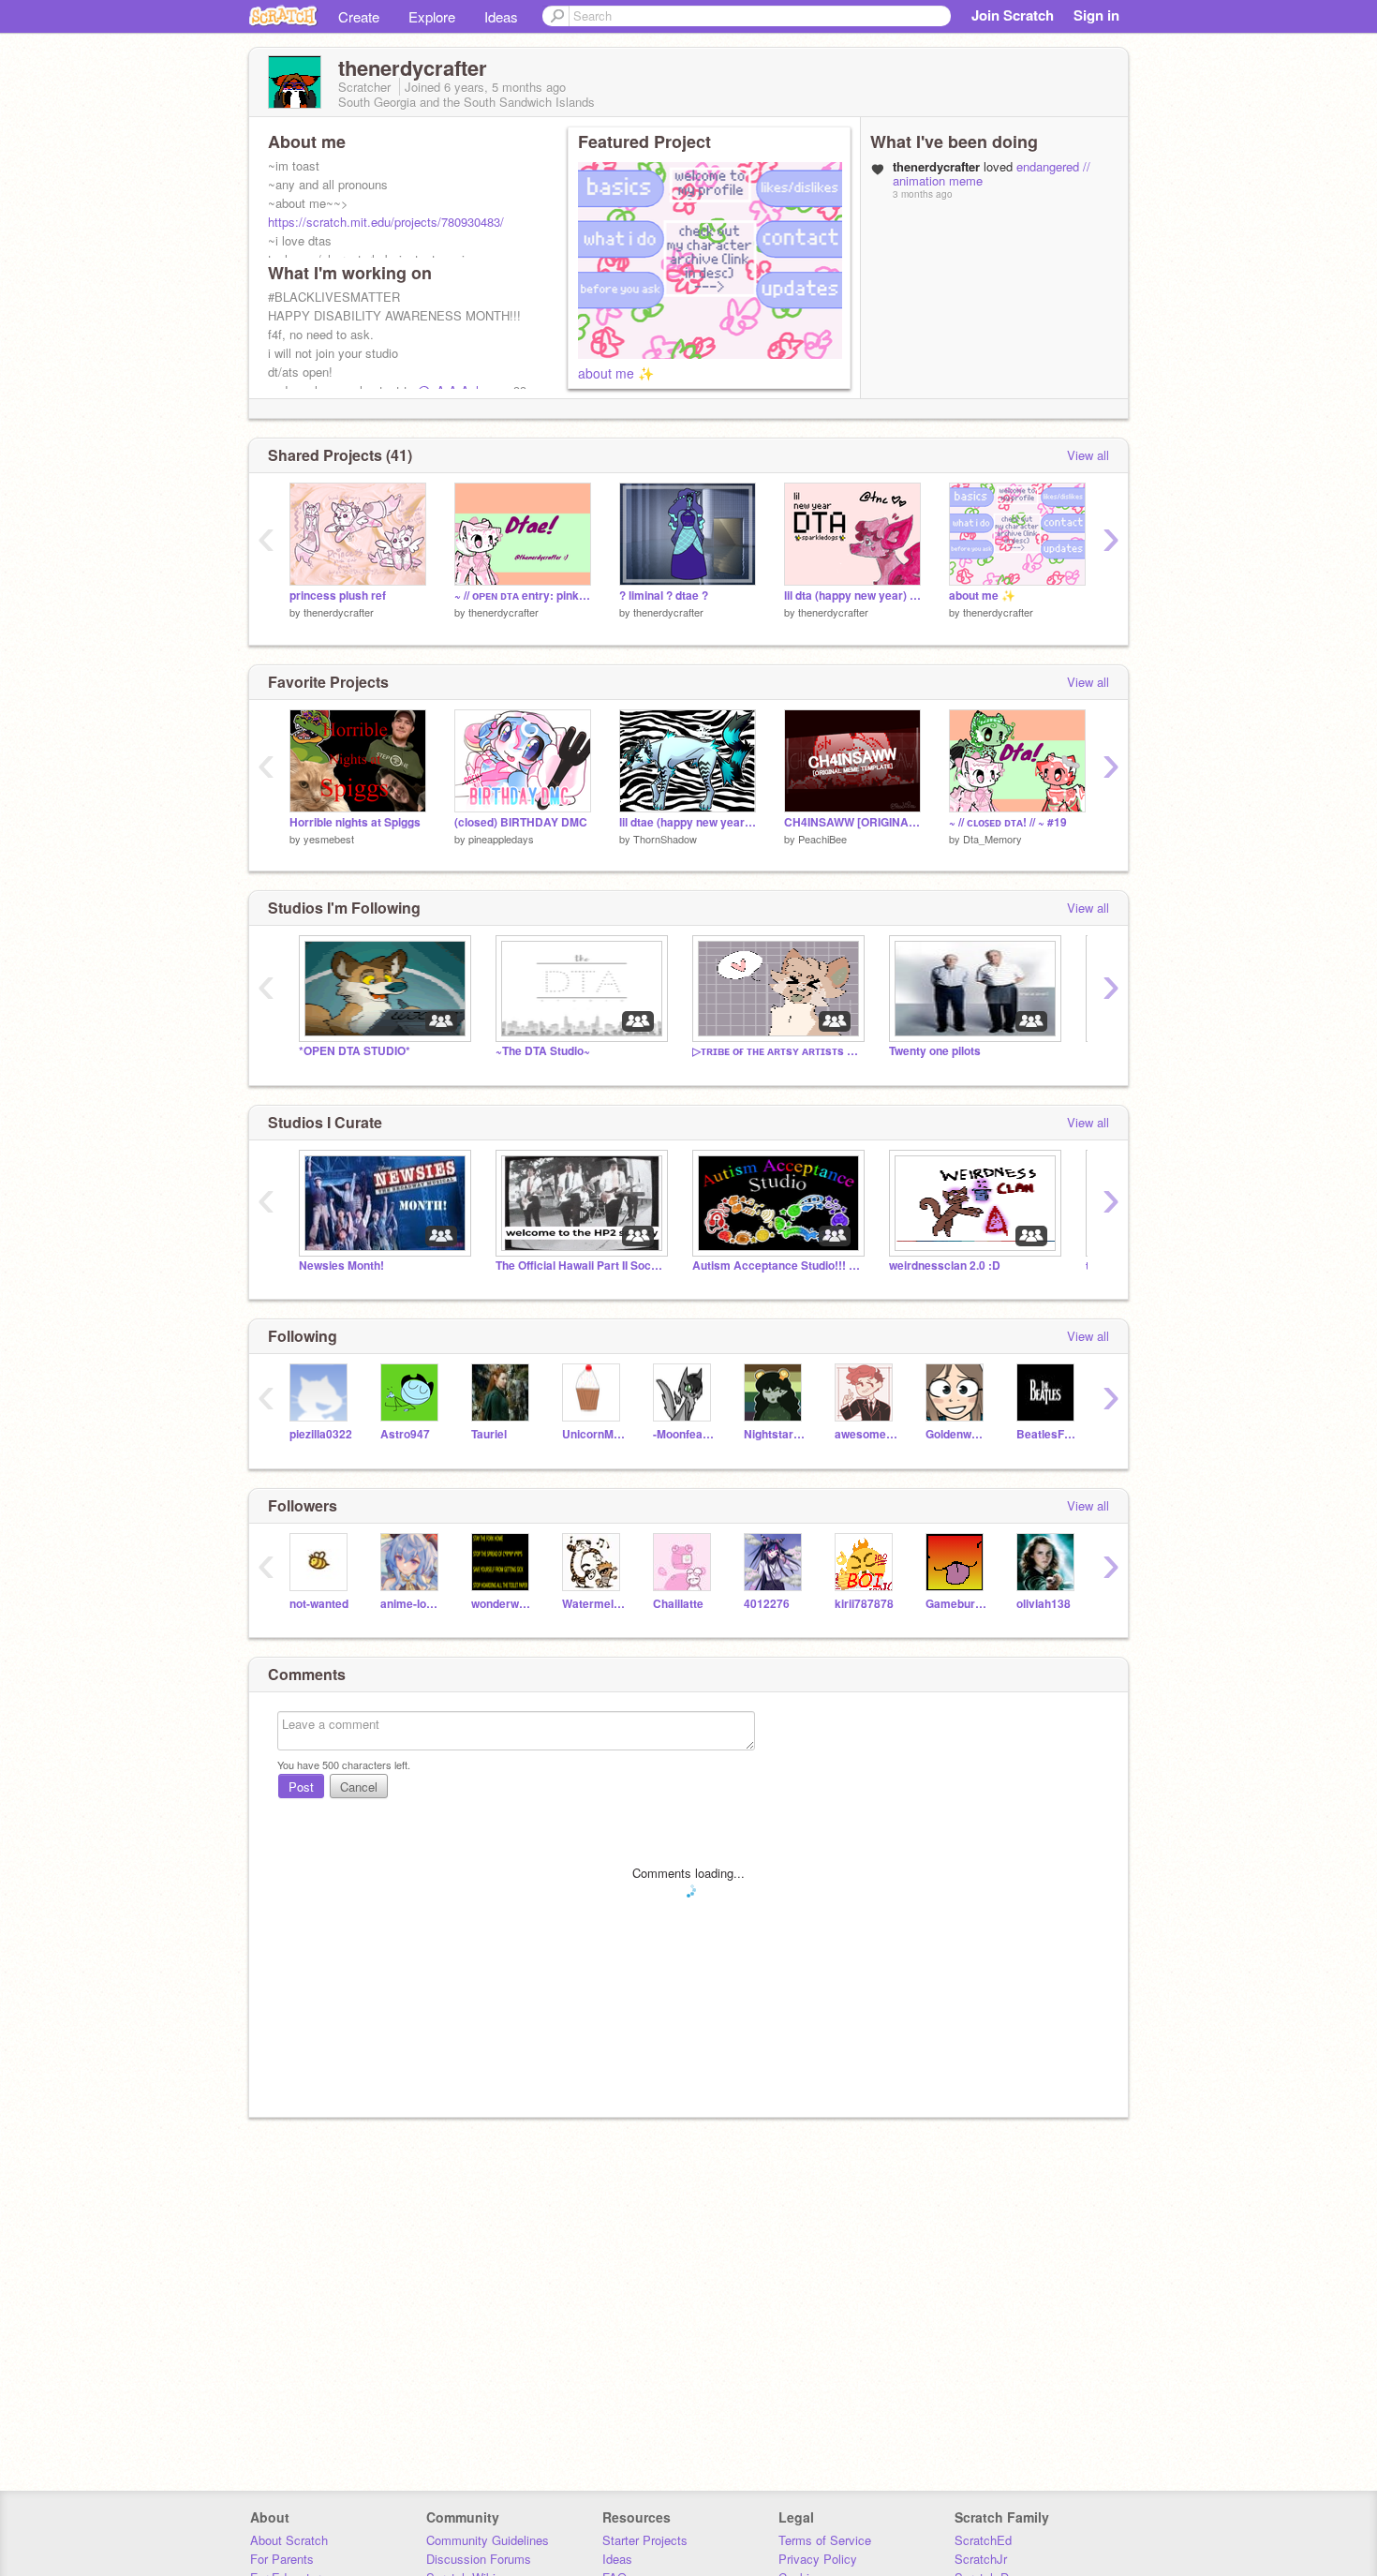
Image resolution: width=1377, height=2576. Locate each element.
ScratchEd (983, 2540)
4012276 (767, 1604)
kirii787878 (864, 1604)
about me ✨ (616, 373)
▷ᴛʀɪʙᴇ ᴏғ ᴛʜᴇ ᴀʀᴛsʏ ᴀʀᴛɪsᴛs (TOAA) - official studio (777, 1051)
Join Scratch (1013, 15)
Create (359, 16)
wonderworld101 (503, 1604)
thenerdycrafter (339, 612)
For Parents (282, 2559)
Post (301, 1787)
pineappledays (501, 839)
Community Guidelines (488, 2540)
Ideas (501, 16)
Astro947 (405, 1434)
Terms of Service (825, 2540)
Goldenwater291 (957, 1434)
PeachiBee (822, 839)
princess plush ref (338, 596)
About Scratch (289, 2540)
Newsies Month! (341, 1266)
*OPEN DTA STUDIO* (355, 1051)
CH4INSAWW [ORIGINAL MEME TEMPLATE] (852, 822)
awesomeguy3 (866, 1434)
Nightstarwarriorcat (775, 1434)
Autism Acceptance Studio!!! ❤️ (777, 1266)
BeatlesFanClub (1048, 1434)
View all (1088, 455)
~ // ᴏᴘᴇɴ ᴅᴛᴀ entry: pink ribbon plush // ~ (523, 596)
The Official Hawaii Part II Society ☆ (580, 1266)
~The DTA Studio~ (543, 1051)
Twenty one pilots (935, 1051)
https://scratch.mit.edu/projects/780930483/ (386, 222)
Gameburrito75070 (957, 1604)
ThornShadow (665, 839)
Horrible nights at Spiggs (355, 822)
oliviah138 (1044, 1604)
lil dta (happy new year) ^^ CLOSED (852, 596)
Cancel (359, 1787)
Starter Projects (645, 2540)
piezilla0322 (321, 1434)
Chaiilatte (678, 1604)
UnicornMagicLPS (593, 1434)
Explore (432, 16)
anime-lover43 (412, 1604)
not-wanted (319, 1604)
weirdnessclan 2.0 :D (945, 1266)
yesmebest (329, 839)
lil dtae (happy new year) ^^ (688, 822)
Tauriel (489, 1434)
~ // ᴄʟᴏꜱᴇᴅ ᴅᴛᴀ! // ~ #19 (1008, 822)
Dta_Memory (992, 839)
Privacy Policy (818, 2559)
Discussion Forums (479, 2559)
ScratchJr (981, 2559)
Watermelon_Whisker (593, 1604)
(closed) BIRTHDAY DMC (521, 822)
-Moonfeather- (684, 1434)
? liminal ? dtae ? (664, 596)
